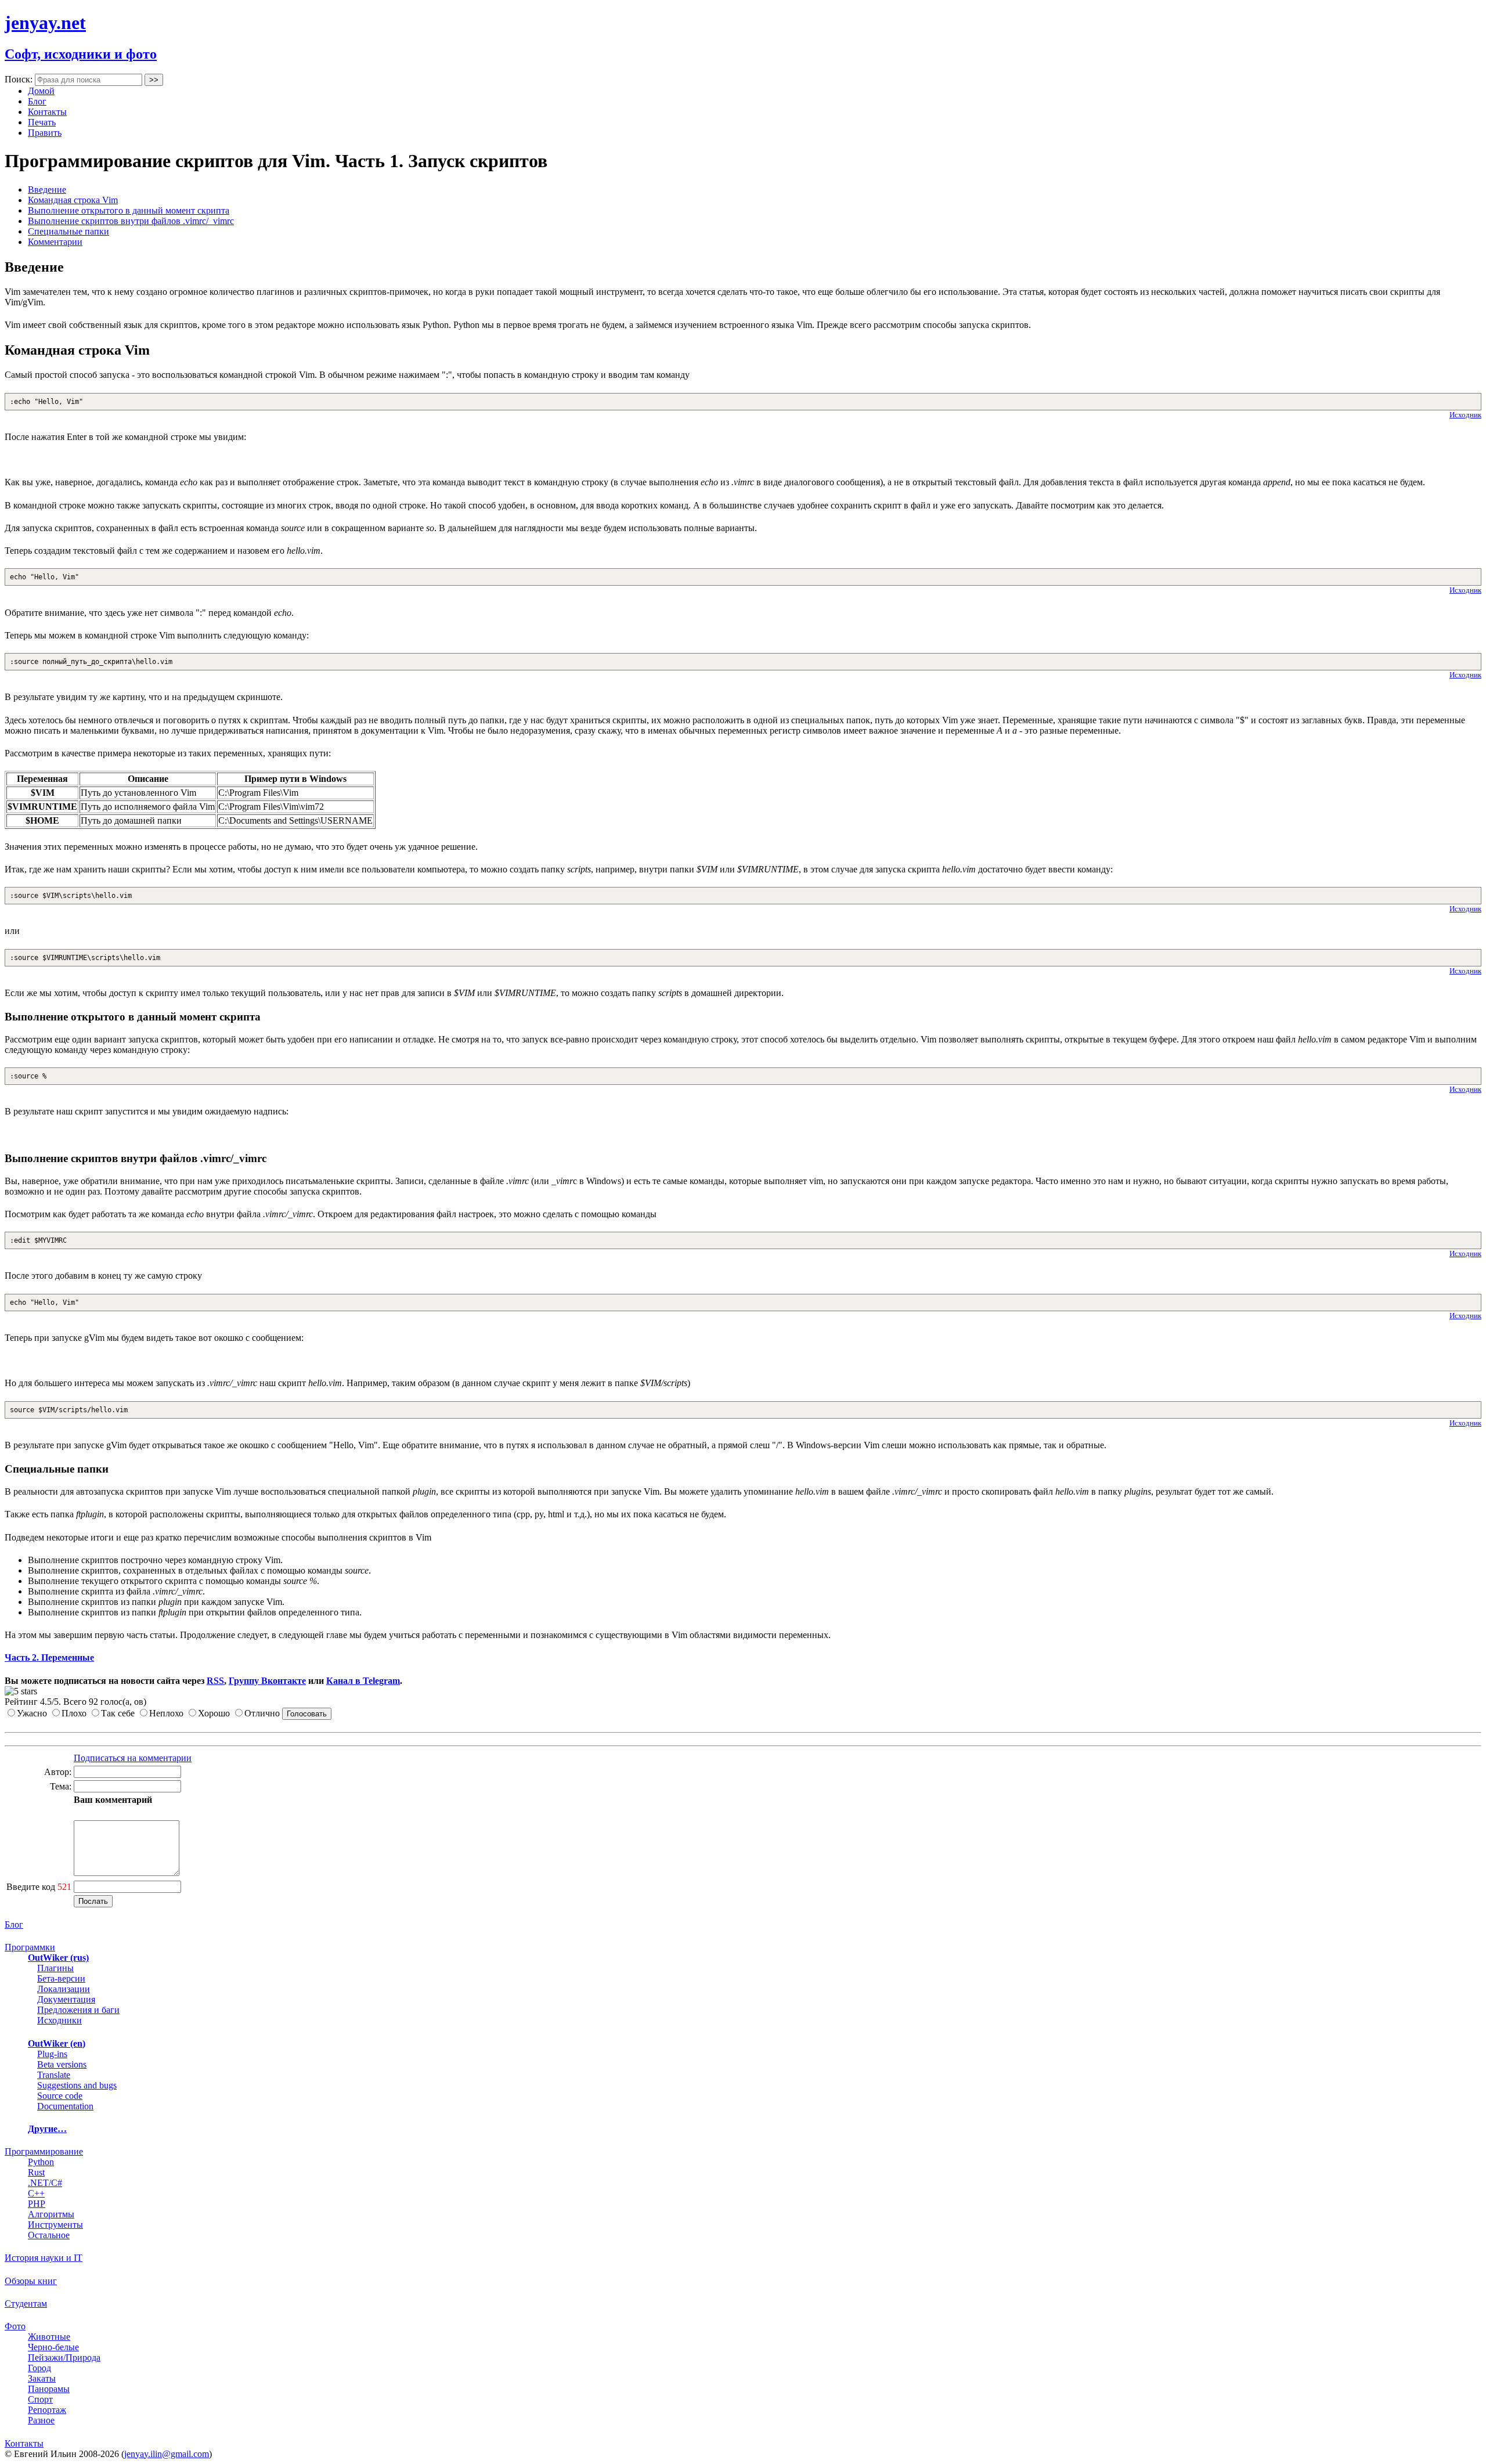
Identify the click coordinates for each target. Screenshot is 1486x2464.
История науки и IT (44, 2258)
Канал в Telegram (363, 1681)
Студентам (26, 2304)
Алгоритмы (51, 2214)
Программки (30, 1947)
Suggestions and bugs (77, 2085)
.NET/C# (45, 2183)
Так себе (118, 1713)
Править (45, 133)
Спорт (40, 2399)
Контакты (47, 112)
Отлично (262, 1713)
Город (39, 2368)
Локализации (64, 1989)
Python (41, 2162)
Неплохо (166, 1713)
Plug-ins (52, 2054)
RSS (215, 1681)
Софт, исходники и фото (81, 54)
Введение (47, 190)
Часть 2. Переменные (49, 1657)
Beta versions (62, 2064)
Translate (54, 2075)
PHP (37, 2204)
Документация (66, 1999)
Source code (60, 2096)
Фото (15, 2326)
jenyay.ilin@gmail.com (167, 2454)
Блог (37, 101)
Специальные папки (68, 231)
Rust (36, 2172)
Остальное (49, 2235)
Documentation (65, 2106)
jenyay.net (45, 23)
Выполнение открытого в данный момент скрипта (129, 210)
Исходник (1465, 415)
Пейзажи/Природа (64, 2357)
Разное (41, 2420)
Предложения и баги (78, 2010)
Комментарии (55, 242)
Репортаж (47, 2410)
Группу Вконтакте (267, 1681)
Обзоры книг (31, 2281)
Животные (49, 2337)
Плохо (74, 1713)
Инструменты (55, 2225)
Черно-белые (53, 2347)
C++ (36, 2193)
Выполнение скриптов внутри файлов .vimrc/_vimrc (131, 221)
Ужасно (32, 1713)
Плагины (55, 1968)
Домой (41, 91)
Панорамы (49, 2389)
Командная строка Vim (73, 200)
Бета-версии (61, 1978)
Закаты (42, 2378)
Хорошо (214, 1713)
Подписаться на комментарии (133, 1758)
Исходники (59, 2020)
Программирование (44, 2151)
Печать (42, 122)
